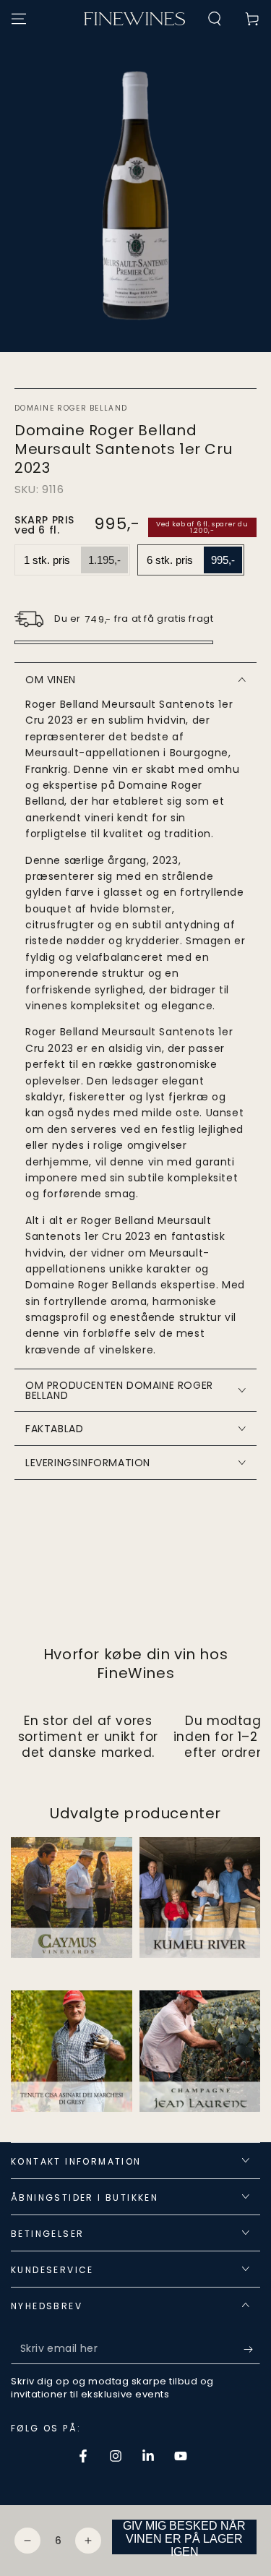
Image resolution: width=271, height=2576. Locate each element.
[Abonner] (252, 2350)
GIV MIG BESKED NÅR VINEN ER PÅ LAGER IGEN (184, 2537)
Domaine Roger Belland (71, 408)
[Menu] (19, 19)
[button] (215, 19)
